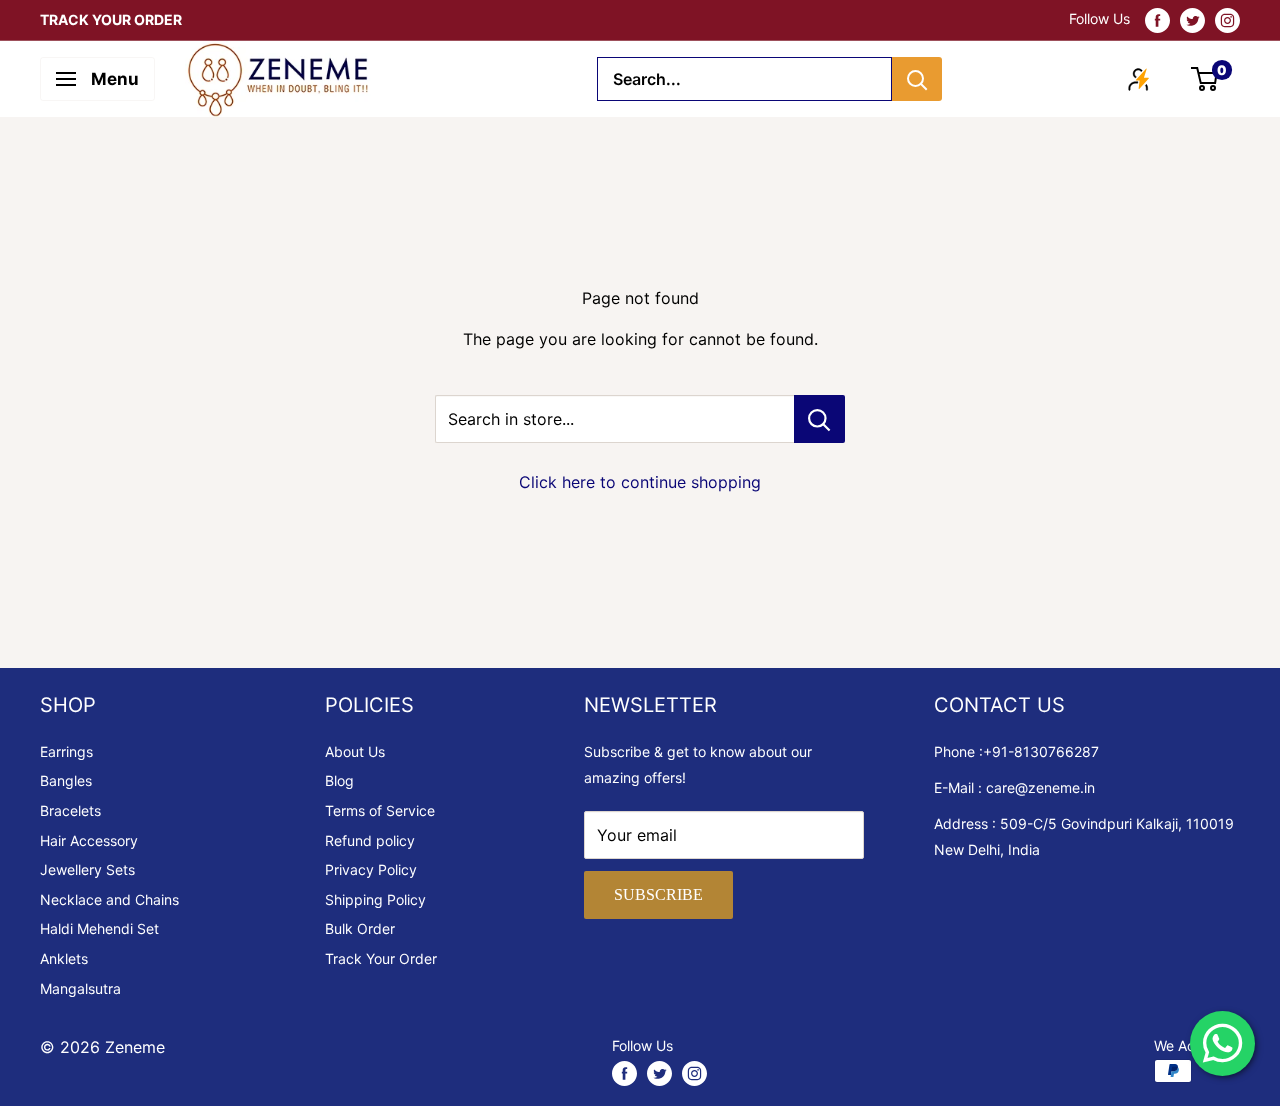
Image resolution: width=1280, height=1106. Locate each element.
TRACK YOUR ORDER (111, 19)
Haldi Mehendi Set (99, 928)
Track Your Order (381, 958)
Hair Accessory (89, 840)
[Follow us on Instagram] (1227, 20)
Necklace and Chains (109, 899)
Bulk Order (360, 928)
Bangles (66, 780)
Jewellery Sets (87, 869)
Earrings (66, 751)
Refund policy (370, 840)
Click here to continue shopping (640, 482)
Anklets (64, 958)
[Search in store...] (819, 419)
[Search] (917, 79)
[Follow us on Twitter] (1192, 20)
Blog (339, 780)
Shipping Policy (375, 899)
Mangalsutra (80, 988)
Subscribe (658, 894)
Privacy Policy (371, 869)
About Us (355, 751)
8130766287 (1056, 751)
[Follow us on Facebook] (1157, 20)
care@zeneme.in (1040, 787)
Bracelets (70, 810)
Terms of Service (380, 810)
